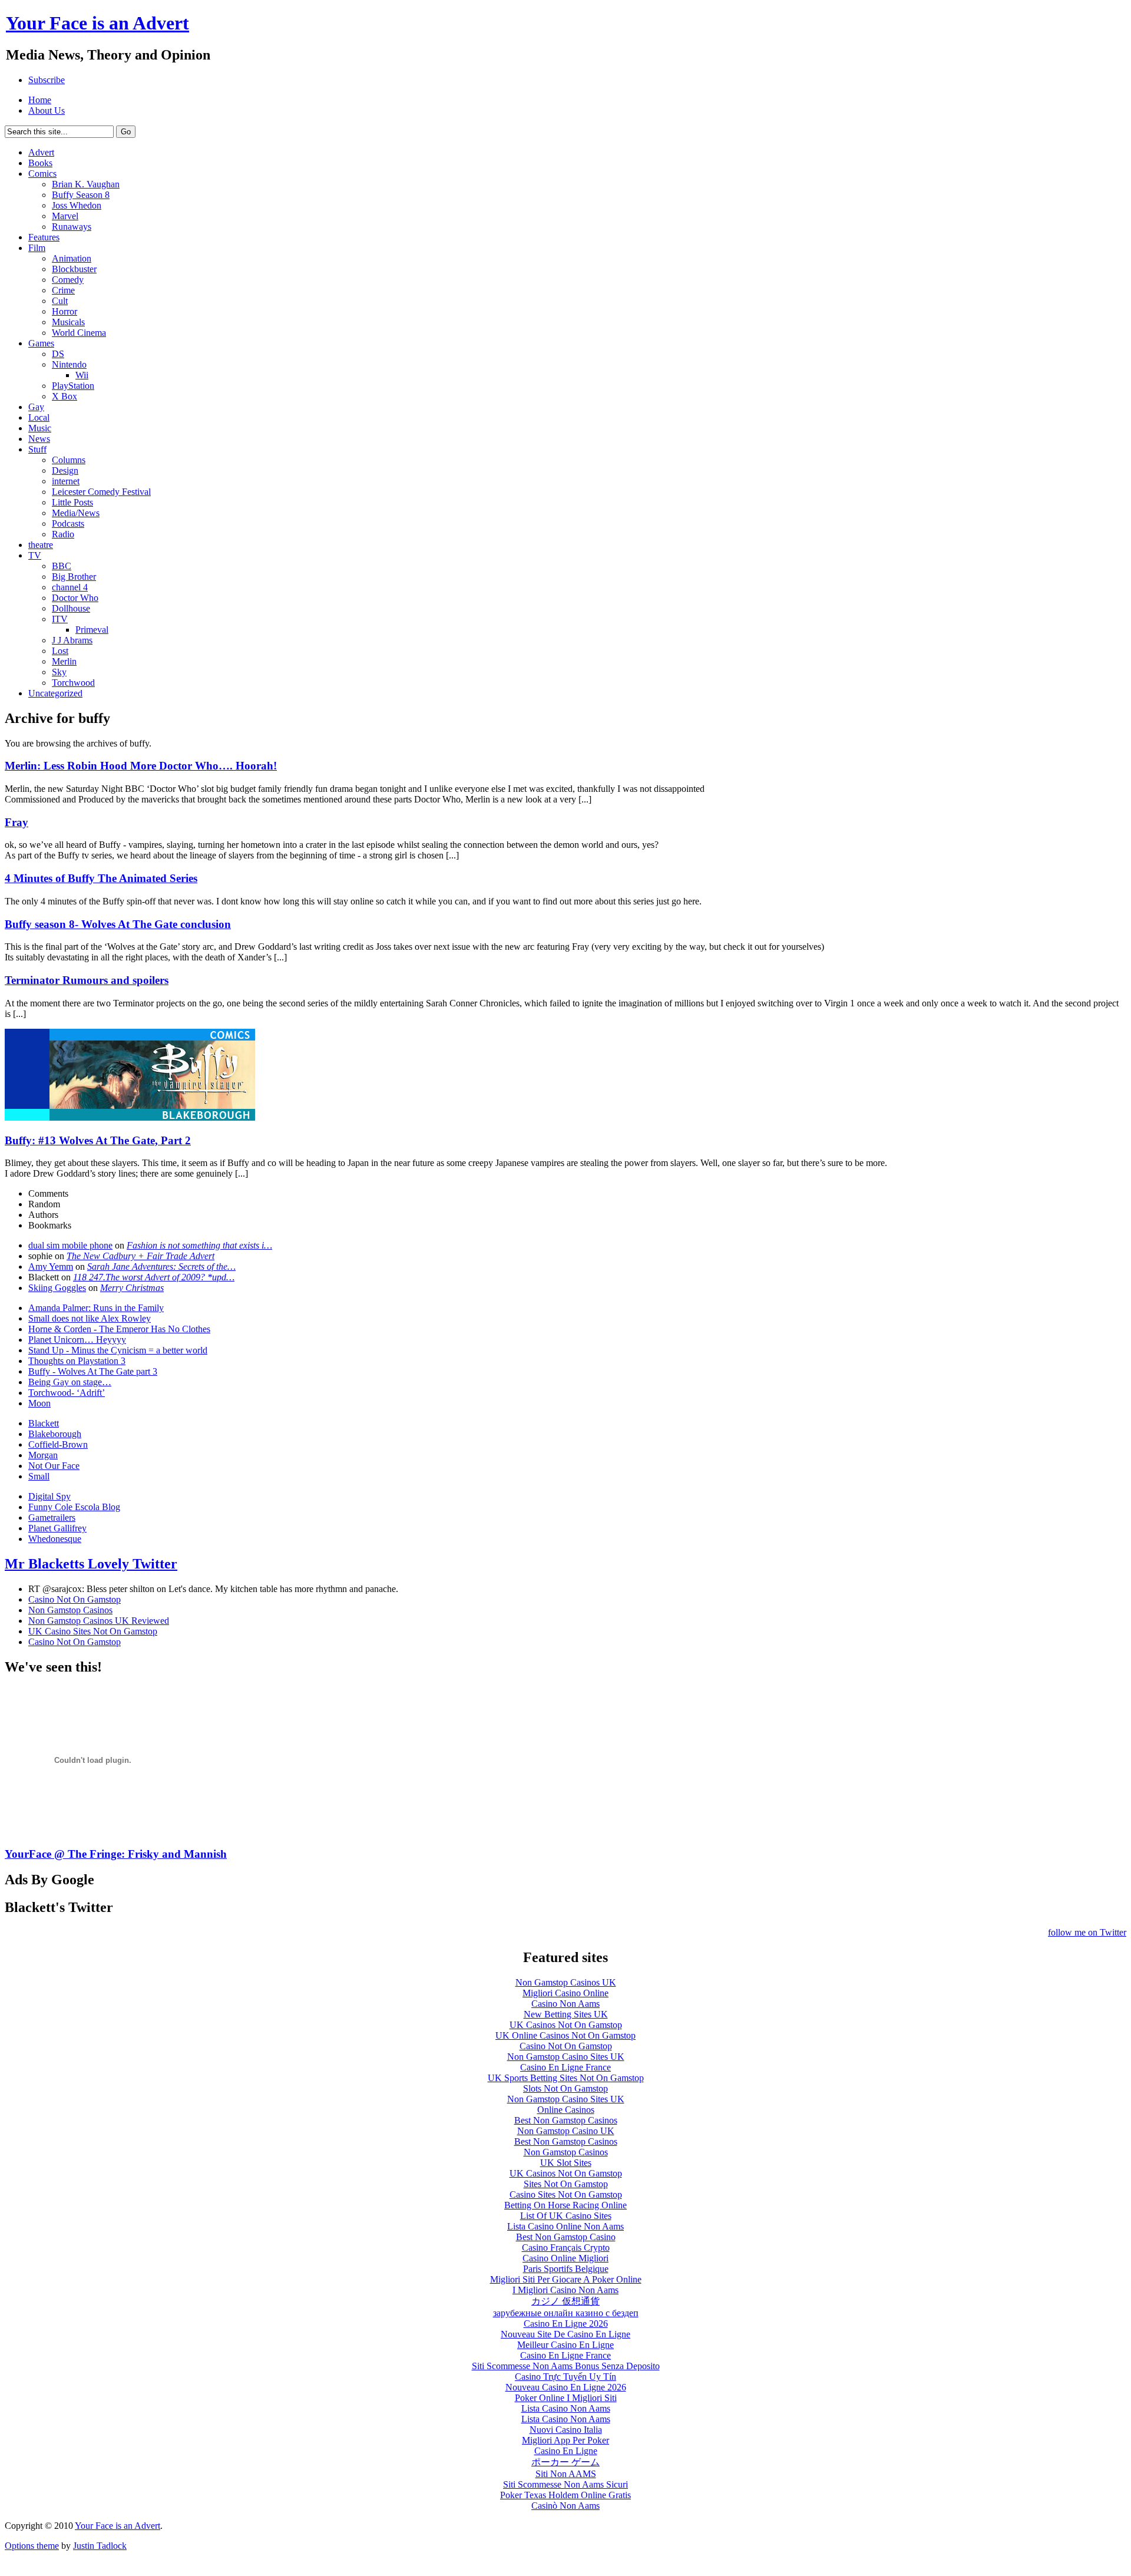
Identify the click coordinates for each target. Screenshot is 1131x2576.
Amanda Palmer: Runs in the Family (96, 1308)
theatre (41, 545)
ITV (60, 619)
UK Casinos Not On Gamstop (566, 2025)
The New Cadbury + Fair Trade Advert (140, 1256)
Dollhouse (71, 608)
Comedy (68, 280)
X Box (65, 396)
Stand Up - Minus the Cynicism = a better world (118, 1350)
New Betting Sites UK (566, 2014)
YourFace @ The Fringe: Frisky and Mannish (116, 1854)
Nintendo (69, 364)
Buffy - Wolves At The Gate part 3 (93, 1371)
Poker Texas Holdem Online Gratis (565, 2495)
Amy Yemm (51, 1266)
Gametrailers (52, 1517)
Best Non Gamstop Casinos (566, 2120)
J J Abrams (72, 640)
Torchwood (73, 683)
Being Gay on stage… (70, 1382)
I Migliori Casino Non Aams (565, 2290)
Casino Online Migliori (565, 2258)
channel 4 (70, 587)
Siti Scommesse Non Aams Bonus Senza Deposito (566, 2366)
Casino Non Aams (565, 2004)
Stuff (37, 449)
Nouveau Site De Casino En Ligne (565, 2334)
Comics (42, 174)
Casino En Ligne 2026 (566, 2324)
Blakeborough (55, 1434)
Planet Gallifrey (57, 1528)
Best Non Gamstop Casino (566, 2237)
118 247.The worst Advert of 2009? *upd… (154, 1277)
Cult (60, 301)
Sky (59, 672)
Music (40, 428)
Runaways (72, 227)
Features (44, 237)
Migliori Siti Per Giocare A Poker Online (566, 2279)
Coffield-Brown (58, 1444)
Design (65, 470)
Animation (72, 258)
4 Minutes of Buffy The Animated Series (101, 878)
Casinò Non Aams (565, 2506)
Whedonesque (55, 1539)
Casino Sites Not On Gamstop (566, 2194)
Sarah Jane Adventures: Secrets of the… (161, 1266)
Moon (39, 1403)
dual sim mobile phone (70, 1245)
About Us (47, 110)
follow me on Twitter (1087, 1932)
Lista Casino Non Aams (566, 2408)
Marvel (65, 216)
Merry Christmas (132, 1288)
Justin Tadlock (100, 2546)
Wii (82, 375)
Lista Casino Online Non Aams (565, 2226)
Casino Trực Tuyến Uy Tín (565, 2377)
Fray (16, 822)
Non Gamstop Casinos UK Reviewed (99, 1621)
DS (58, 354)
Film (37, 248)
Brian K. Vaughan (86, 184)
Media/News (76, 513)
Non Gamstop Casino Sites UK (566, 2057)
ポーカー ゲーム (565, 2462)
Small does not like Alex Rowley (90, 1318)
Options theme (32, 2546)
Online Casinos (566, 2110)
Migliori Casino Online (565, 1993)
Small (39, 1476)
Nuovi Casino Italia (566, 2430)
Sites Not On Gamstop (566, 2184)
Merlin (64, 661)
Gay (36, 407)
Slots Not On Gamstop (565, 2088)
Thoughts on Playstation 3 (77, 1361)
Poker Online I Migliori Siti (566, 2398)
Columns (69, 460)
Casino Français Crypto (566, 2248)
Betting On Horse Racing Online (565, 2205)
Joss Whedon (77, 205)
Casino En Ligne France (565, 2067)
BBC (62, 566)
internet (66, 481)
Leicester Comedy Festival (101, 492)
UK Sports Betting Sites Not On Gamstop (566, 2078)
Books (40, 163)
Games (41, 343)
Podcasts (68, 524)
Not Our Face (54, 1466)
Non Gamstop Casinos (70, 1610)
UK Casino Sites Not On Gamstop (93, 1631)
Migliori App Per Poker (565, 2440)
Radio (63, 534)
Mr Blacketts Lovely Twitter (91, 1564)
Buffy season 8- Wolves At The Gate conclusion (118, 924)
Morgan (43, 1455)
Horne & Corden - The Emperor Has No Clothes (119, 1329)
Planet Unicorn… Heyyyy (77, 1340)
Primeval (92, 630)
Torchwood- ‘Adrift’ (67, 1393)
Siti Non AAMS (566, 2474)
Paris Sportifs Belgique (566, 2269)
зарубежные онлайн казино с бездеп (566, 2313)
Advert (41, 152)
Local (39, 417)
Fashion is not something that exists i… (199, 1245)
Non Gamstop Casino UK (566, 2131)
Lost (60, 651)
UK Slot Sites (566, 2163)
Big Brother (74, 577)
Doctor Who (75, 598)
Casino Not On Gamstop (75, 1599)
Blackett (44, 1423)
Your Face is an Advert (118, 2526)
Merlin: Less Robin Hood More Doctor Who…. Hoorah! (141, 766)
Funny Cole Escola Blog (74, 1507)
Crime (63, 290)
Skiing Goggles (57, 1288)
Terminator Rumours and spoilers (87, 980)
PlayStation (73, 386)
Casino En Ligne (566, 2451)
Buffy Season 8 (81, 195)
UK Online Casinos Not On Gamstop (565, 2035)
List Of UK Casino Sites (566, 2216)
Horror (65, 311)
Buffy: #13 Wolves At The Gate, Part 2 (98, 1140)
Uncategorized (55, 693)
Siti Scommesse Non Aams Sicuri (565, 2484)
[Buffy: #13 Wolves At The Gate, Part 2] (130, 1117)
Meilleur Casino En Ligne (565, 2345)
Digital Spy (49, 1496)
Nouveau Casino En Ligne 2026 (566, 2387)
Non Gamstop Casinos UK (566, 1982)
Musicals (68, 322)
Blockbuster (74, 269)
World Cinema (79, 333)
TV (35, 555)
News (39, 439)
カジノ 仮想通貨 (565, 2301)
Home (40, 100)
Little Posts (72, 502)
